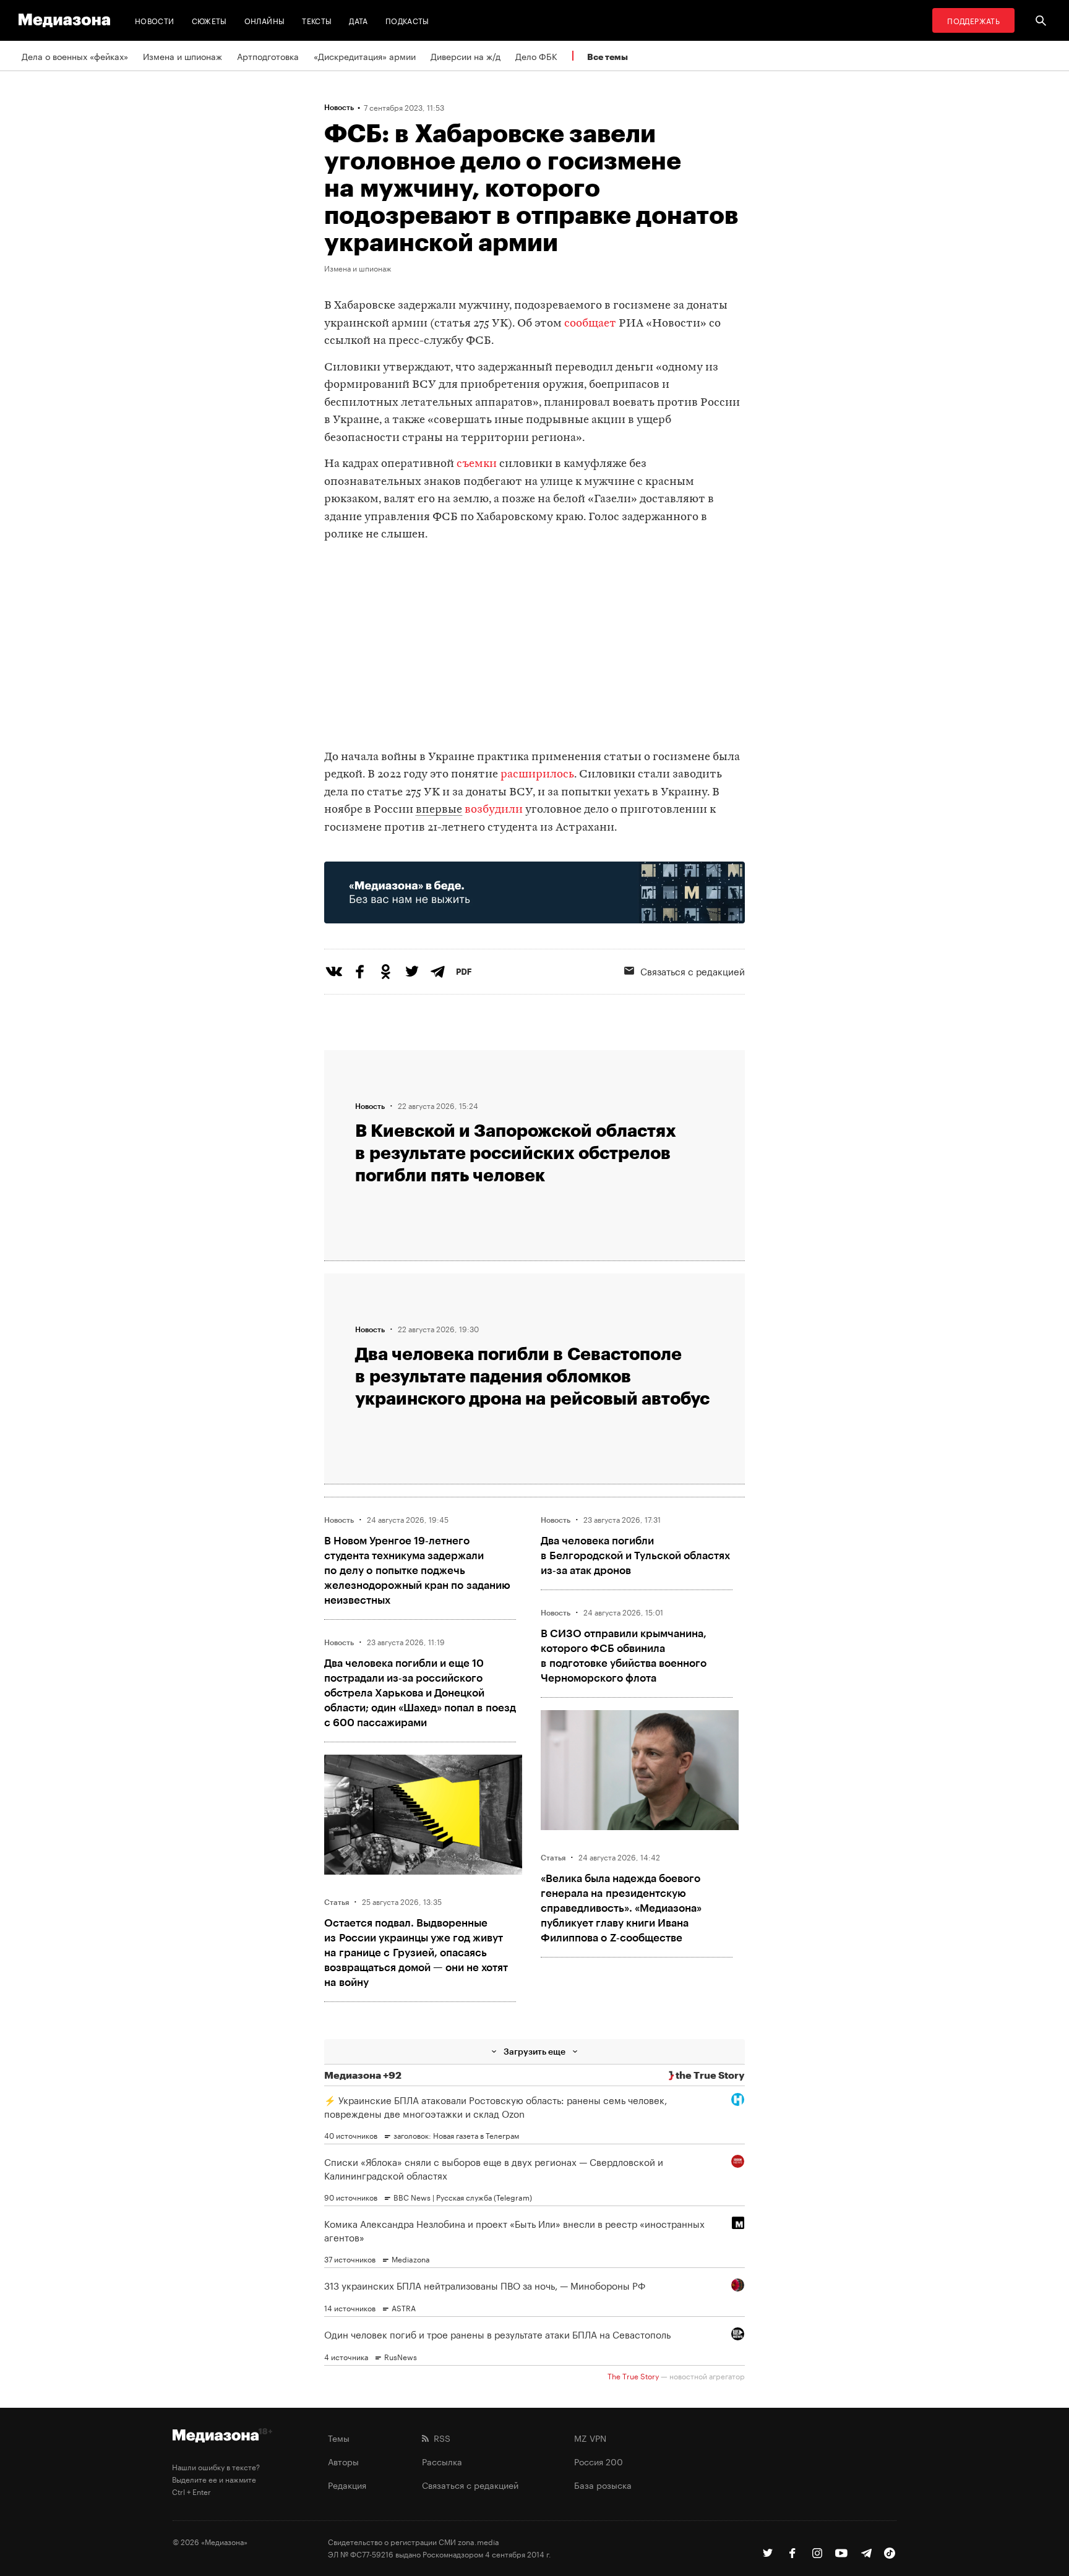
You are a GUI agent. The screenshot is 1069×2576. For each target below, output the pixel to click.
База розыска (603, 2484)
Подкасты (407, 20)
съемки (477, 464)
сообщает (590, 324)
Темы (339, 2437)
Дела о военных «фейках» (75, 56)
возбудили (494, 810)
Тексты (317, 20)
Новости (155, 20)
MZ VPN (590, 2437)
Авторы (343, 2461)
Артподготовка (268, 56)
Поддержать (973, 20)
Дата (358, 20)
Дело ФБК (536, 56)
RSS (440, 2437)
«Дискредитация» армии (365, 56)
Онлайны (265, 20)
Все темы (607, 57)
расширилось (537, 775)
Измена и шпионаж (182, 56)
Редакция (347, 2484)
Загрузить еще (534, 2051)
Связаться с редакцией (693, 970)
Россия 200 (599, 2461)
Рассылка (442, 2461)
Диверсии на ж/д (466, 56)
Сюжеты (209, 20)
